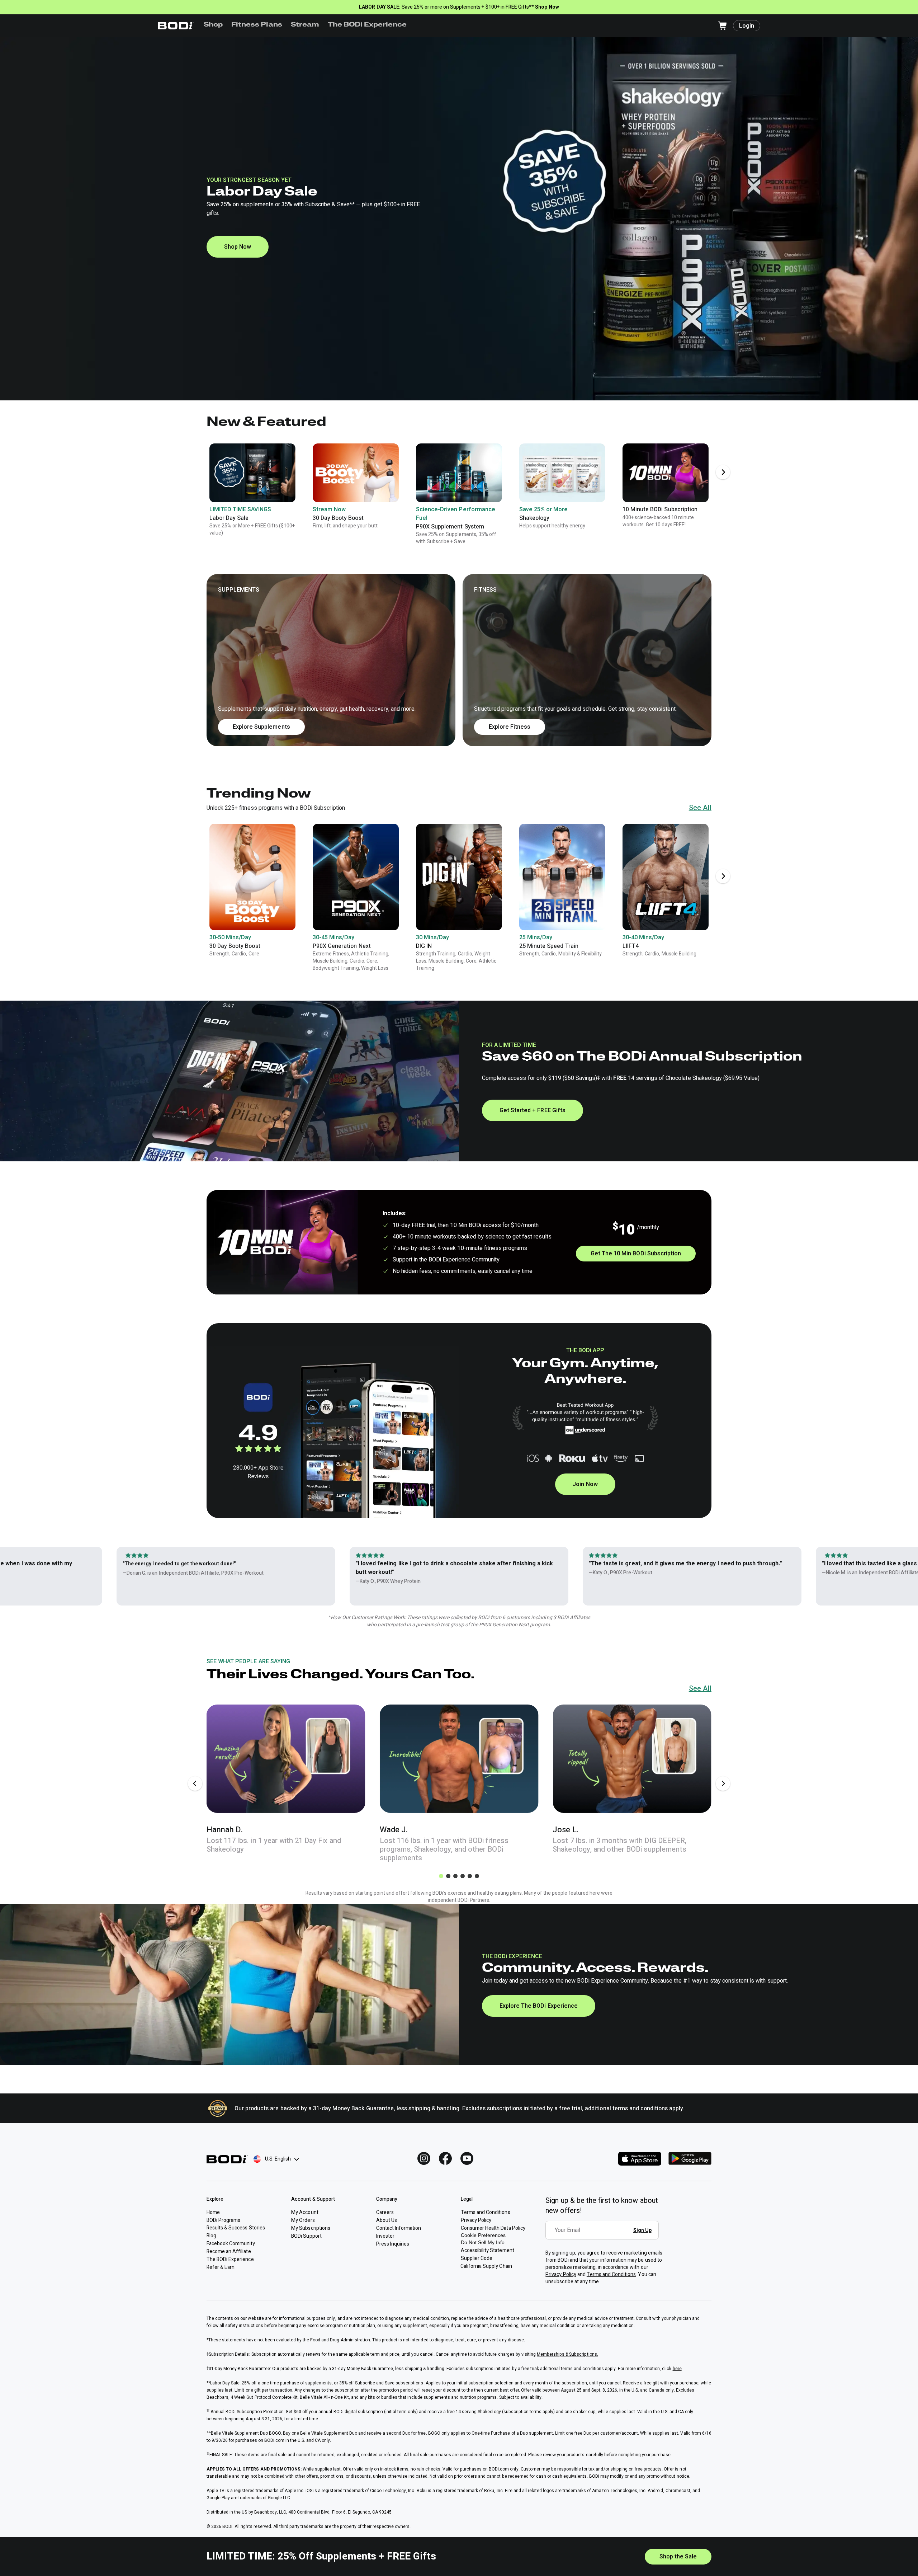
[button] (459, 660)
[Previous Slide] (195, 1783)
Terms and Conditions (611, 2274)
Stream (305, 25)
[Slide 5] (470, 1876)
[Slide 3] (455, 1876)
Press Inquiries (393, 2244)
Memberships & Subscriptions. (567, 2354)
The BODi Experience (367, 25)
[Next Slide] (723, 472)
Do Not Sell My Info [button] (483, 2242)
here (677, 2369)
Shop (213, 25)
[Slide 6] (477, 1876)
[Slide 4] (463, 1876)
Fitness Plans (257, 25)
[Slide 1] (441, 1876)
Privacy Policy (561, 2274)
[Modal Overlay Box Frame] (604, 2235)
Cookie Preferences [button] (483, 2235)
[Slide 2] (448, 1876)
